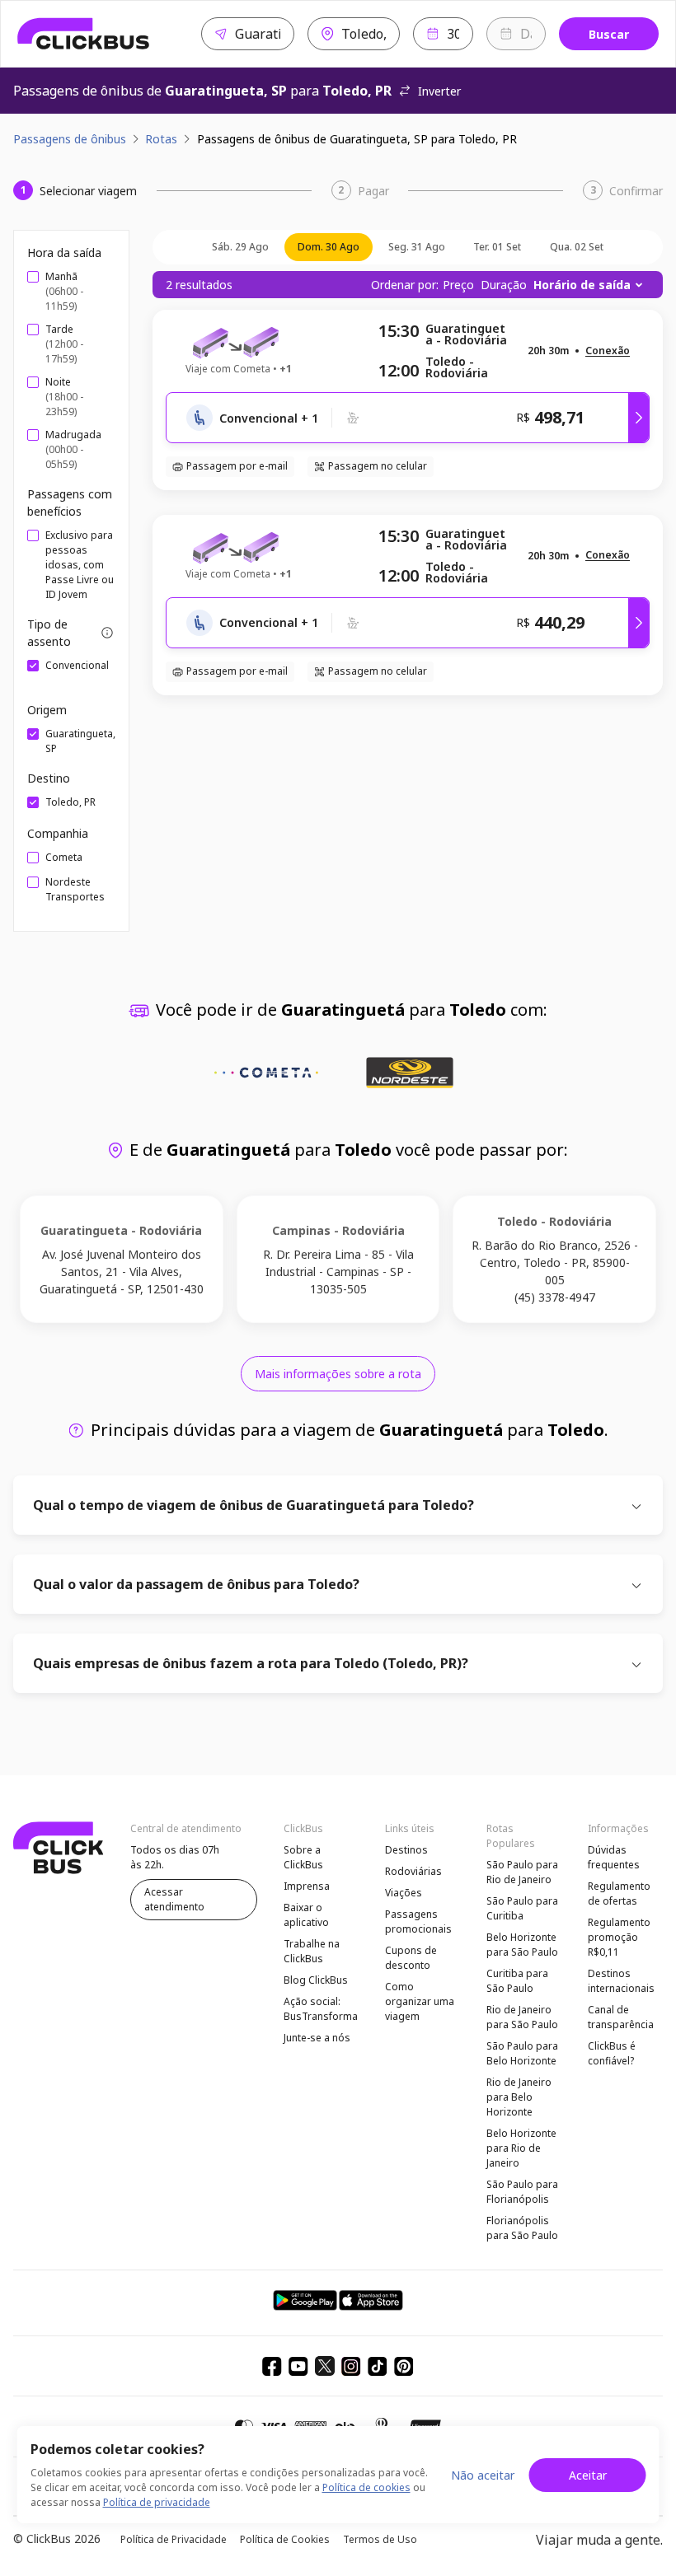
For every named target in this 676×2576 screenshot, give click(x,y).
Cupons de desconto (411, 1958)
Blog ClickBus (316, 1980)
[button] (608, 351)
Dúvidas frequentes (614, 1857)
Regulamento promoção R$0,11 (619, 1937)
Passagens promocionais (418, 1921)
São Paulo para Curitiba (522, 1908)
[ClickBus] (84, 34)
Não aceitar (483, 2475)
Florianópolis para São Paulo (522, 2228)
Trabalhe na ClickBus (312, 1951)
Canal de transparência (621, 2017)
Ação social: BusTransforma (321, 2009)
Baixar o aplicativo (306, 1915)
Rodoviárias (413, 1871)
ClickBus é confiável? (612, 2053)
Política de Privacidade (174, 2539)
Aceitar (588, 2475)
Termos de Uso (380, 2539)
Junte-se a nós (317, 2038)
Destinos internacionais (621, 1981)
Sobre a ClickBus (303, 1857)
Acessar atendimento (174, 1899)
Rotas (161, 139)
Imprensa (307, 1886)
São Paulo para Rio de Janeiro (522, 1872)
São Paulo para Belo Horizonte (522, 2053)
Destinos (406, 1850)
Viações (404, 1893)
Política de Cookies (285, 2539)
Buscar (609, 34)
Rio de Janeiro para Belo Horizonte (519, 2097)
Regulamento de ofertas (619, 1893)
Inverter (439, 91)
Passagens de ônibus (70, 139)
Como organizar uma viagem (420, 2001)
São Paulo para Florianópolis (522, 2192)
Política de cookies (366, 2487)
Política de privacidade (157, 2502)
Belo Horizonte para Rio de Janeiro (521, 2148)
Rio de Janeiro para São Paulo (522, 2017)
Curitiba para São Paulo (517, 1981)
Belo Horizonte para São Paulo (522, 1945)
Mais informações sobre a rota (338, 1374)
